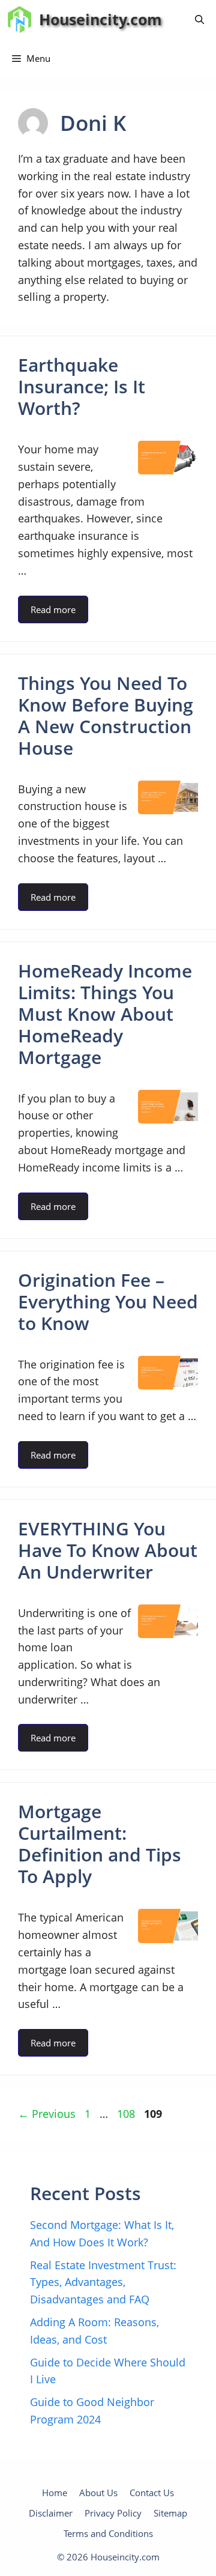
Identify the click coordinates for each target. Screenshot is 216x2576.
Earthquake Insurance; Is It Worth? (82, 386)
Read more (53, 609)
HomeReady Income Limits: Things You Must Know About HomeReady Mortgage (105, 1014)
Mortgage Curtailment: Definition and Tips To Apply (100, 1844)
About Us (98, 2493)
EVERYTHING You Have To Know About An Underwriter (108, 1550)
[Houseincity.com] (19, 20)
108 (127, 2114)
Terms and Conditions (108, 2533)
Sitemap (170, 2513)
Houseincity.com (100, 19)
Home (55, 2493)
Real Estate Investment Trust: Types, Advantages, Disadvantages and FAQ (103, 2282)
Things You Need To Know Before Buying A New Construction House (106, 715)
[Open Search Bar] (199, 20)
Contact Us (152, 2493)
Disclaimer (51, 2513)
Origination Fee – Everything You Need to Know (108, 1302)
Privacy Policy (113, 2513)
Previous (47, 2114)
